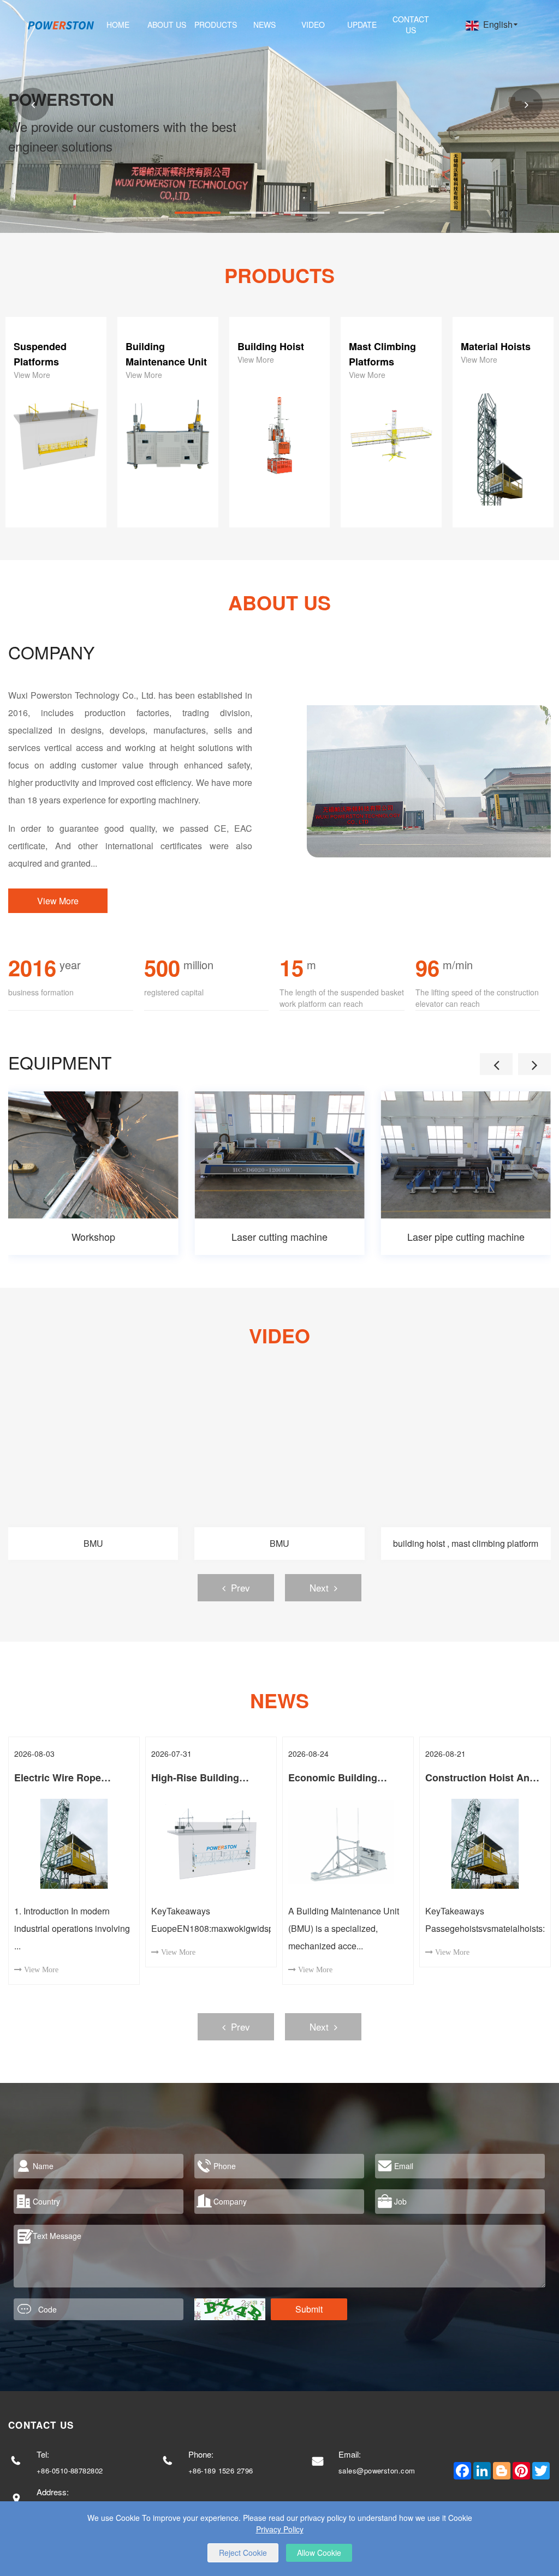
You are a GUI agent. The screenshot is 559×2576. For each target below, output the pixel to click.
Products (216, 25)
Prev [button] (240, 1587)
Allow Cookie (319, 2553)
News (264, 25)
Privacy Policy (280, 2529)
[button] (33, 104)
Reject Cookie (243, 2553)
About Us (167, 25)
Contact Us (411, 25)
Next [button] (319, 1587)
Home (118, 25)
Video (313, 25)
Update (362, 25)
